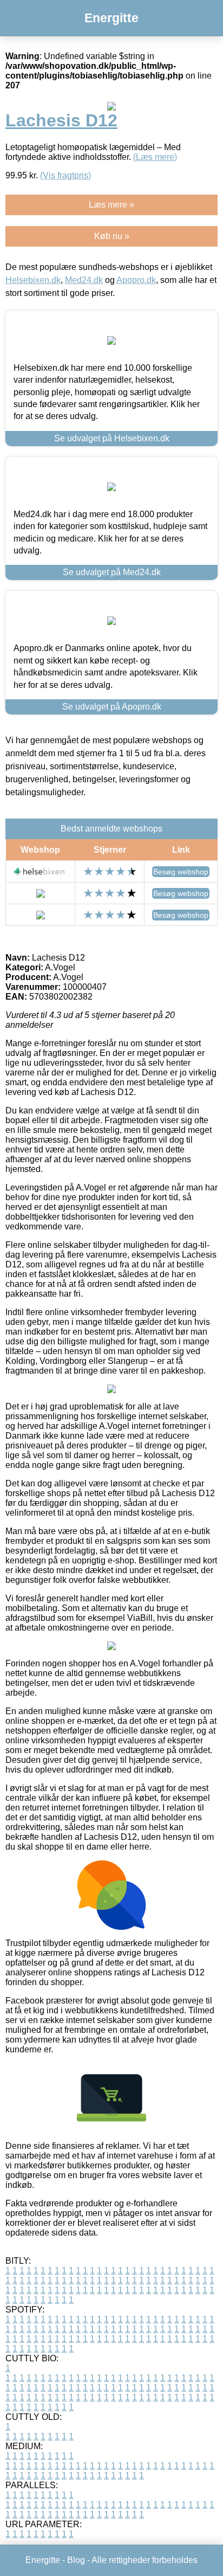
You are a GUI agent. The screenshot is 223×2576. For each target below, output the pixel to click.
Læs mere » (111, 205)
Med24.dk (84, 280)
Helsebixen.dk (33, 280)
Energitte (111, 18)
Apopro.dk (136, 280)
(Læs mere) (155, 157)
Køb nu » (112, 236)
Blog (76, 2560)
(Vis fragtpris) (65, 175)
